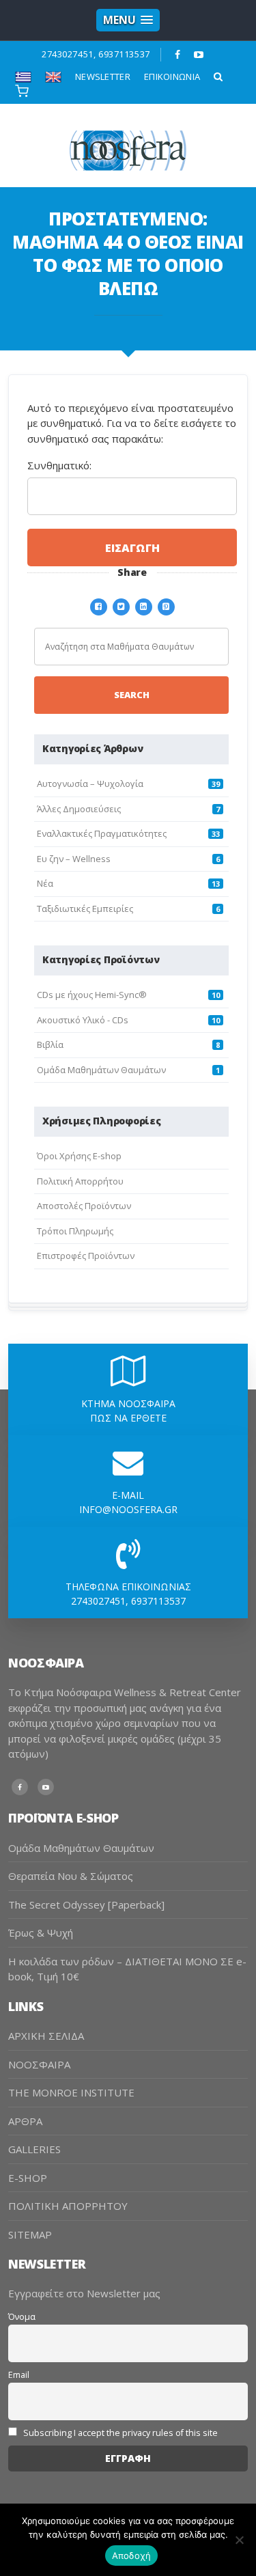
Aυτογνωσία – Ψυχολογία (90, 784)
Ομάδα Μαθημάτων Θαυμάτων (101, 1070)
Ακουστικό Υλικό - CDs (83, 1020)
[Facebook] (178, 55)
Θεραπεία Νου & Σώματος (71, 1876)
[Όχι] (239, 2540)
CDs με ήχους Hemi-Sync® (92, 995)
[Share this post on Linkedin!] (144, 605)
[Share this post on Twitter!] (121, 605)
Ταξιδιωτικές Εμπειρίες (85, 909)
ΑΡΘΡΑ (25, 2121)
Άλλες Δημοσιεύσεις (79, 809)
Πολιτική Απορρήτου (80, 1181)
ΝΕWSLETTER (103, 77)
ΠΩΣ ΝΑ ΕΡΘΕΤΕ (128, 1418)
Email (19, 2375)
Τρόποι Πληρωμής (75, 1231)
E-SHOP (28, 2178)
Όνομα (22, 2317)
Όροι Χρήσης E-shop (79, 1156)
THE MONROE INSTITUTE (71, 2092)
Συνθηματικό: (59, 465)
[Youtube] (199, 55)
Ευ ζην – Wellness (74, 859)
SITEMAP (30, 2234)
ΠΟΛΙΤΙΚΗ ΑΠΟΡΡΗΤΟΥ (68, 2206)
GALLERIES (34, 2149)
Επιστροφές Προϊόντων (86, 1256)
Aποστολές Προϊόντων (84, 1206)
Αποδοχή (132, 2556)
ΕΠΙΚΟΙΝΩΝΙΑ (172, 77)
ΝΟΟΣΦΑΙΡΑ (39, 2064)
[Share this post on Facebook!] (99, 605)
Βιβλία (50, 1044)
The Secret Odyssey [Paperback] (86, 1905)
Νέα (45, 883)
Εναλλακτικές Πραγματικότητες (102, 833)
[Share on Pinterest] (166, 605)
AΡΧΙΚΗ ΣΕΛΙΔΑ (46, 2036)
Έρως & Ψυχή (41, 1933)
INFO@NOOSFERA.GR (128, 1509)
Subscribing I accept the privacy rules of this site (119, 2433)
